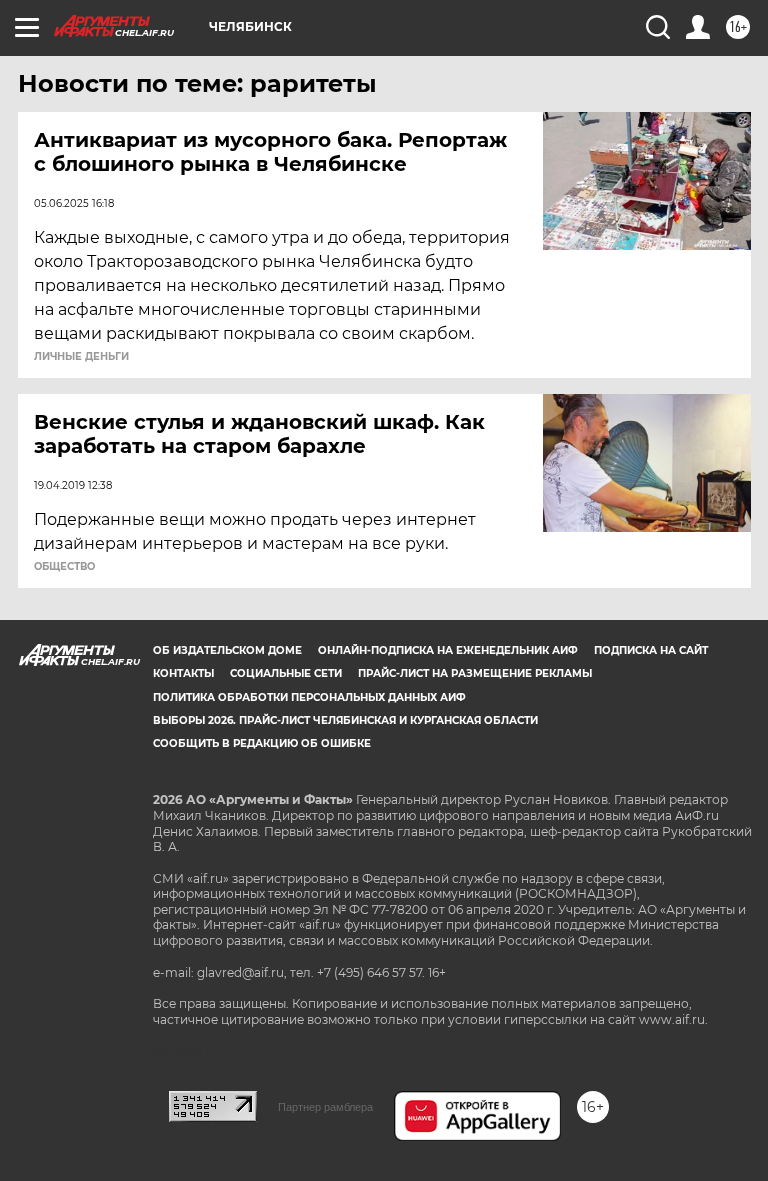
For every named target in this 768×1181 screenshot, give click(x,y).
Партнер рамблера (325, 1107)
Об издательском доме (227, 650)
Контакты (183, 673)
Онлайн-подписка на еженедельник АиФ (448, 650)
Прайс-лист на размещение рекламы (475, 673)
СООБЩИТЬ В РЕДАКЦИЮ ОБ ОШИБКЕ (262, 743)
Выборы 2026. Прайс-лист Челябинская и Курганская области (345, 720)
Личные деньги (81, 357)
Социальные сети (286, 673)
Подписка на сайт (651, 650)
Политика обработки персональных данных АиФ (309, 697)
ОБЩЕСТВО (64, 567)
